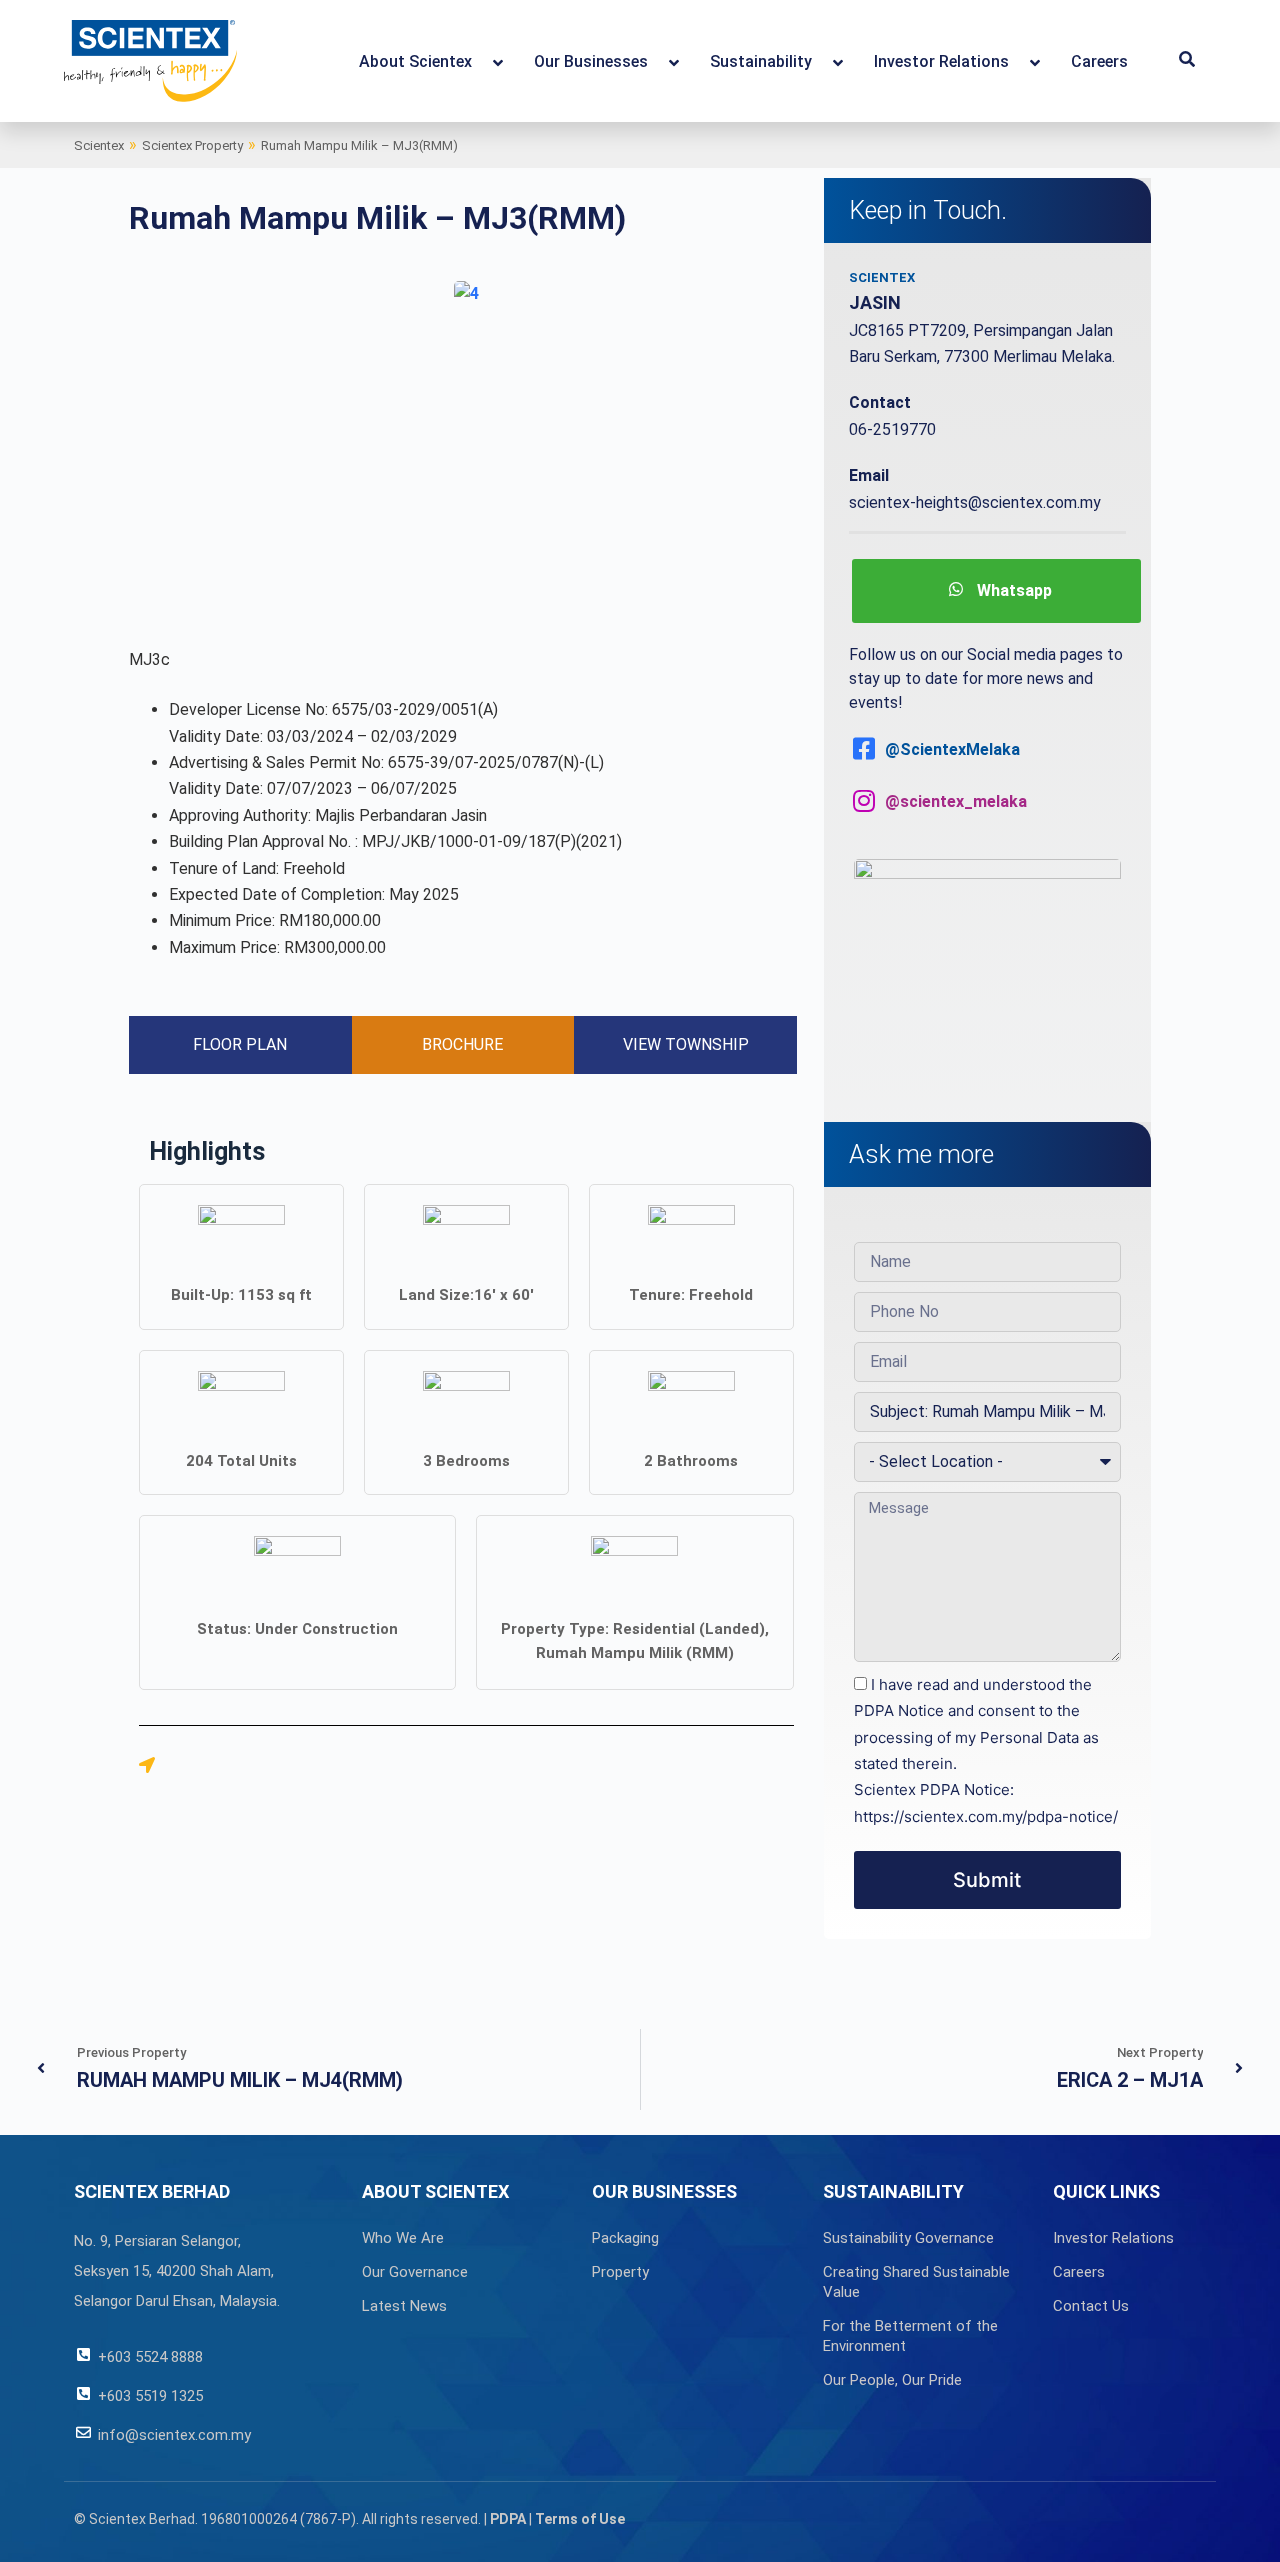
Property (620, 2272)
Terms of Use (580, 2519)
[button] (1187, 61)
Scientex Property (192, 145)
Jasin (875, 302)
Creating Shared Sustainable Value (916, 2282)
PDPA (508, 2519)
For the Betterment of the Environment (910, 2336)
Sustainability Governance (908, 2238)
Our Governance (415, 2272)
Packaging (625, 2238)
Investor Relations (1113, 2238)
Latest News (404, 2306)
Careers (1079, 2272)
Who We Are (403, 2238)
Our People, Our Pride (892, 2380)
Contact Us (1091, 2306)
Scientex (99, 145)
